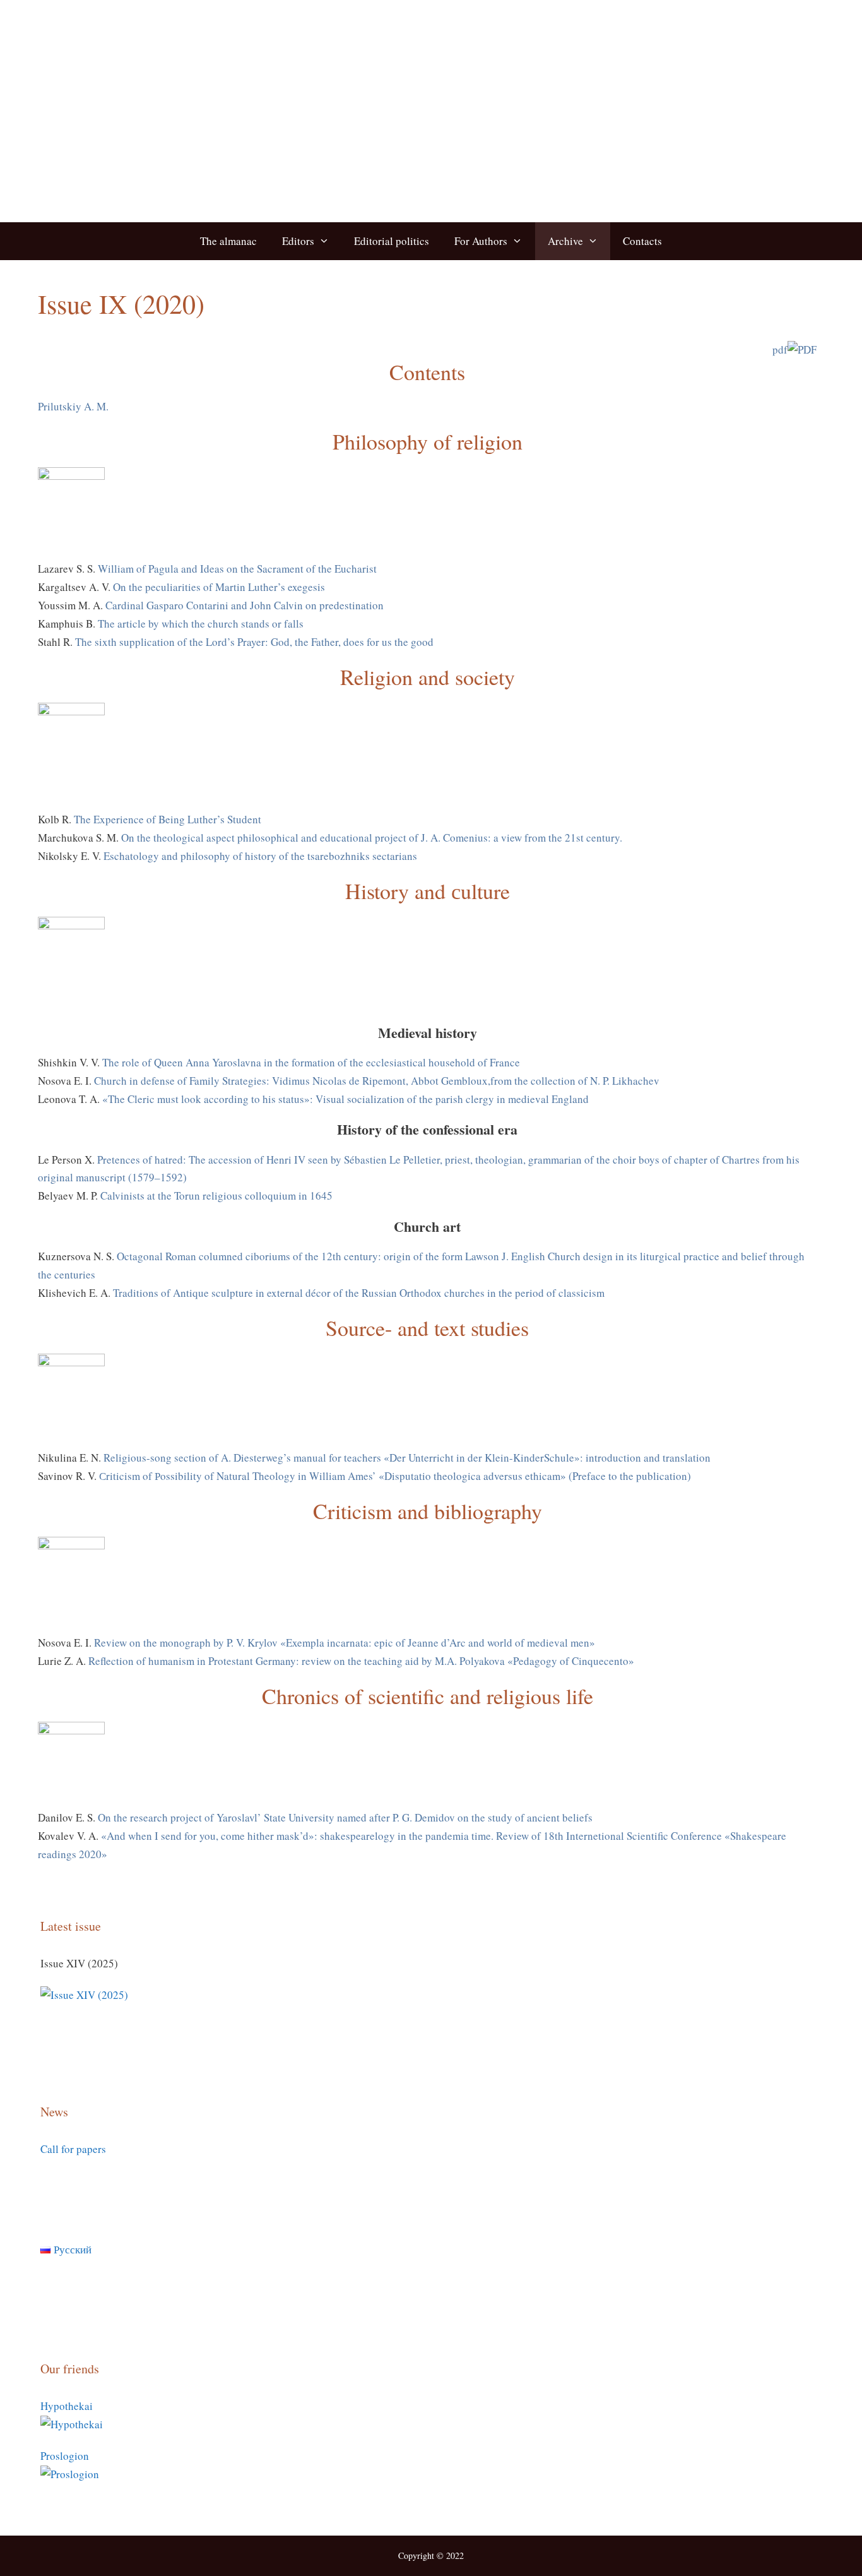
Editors (298, 241)
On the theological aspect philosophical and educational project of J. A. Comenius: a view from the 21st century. (372, 838)
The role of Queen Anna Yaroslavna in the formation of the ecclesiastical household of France (311, 1062)
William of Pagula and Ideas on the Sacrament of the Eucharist (237, 569)
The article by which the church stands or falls (201, 623)
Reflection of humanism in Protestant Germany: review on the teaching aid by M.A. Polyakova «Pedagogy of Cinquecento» (361, 1661)
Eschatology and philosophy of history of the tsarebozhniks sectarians (260, 856)
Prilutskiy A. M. (73, 406)
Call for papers (73, 2149)
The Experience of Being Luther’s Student (168, 819)
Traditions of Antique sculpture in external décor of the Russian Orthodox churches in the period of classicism (359, 1293)
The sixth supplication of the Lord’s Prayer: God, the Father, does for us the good (254, 642)
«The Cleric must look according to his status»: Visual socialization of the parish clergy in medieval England (345, 1099)
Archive (565, 241)
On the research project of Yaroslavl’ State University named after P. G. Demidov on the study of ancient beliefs (345, 1817)
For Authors (481, 241)
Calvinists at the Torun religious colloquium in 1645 (216, 1196)
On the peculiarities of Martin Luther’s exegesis (219, 587)
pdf (780, 349)
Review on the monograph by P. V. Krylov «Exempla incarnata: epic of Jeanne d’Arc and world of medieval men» (345, 1643)
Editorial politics (392, 241)
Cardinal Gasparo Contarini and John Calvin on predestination (245, 605)
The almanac (228, 241)
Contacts (642, 241)
